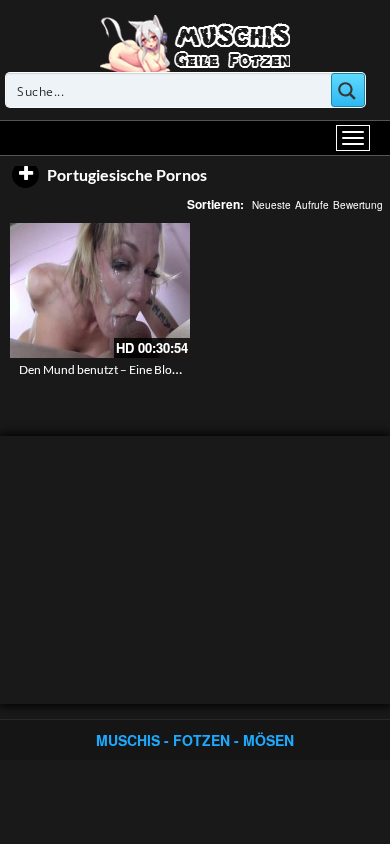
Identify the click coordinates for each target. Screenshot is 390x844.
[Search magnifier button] (348, 90)
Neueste (271, 205)
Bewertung (358, 205)
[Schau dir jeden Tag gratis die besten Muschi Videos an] (195, 42)
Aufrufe (312, 205)
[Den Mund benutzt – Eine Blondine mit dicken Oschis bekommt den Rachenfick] (100, 290)
